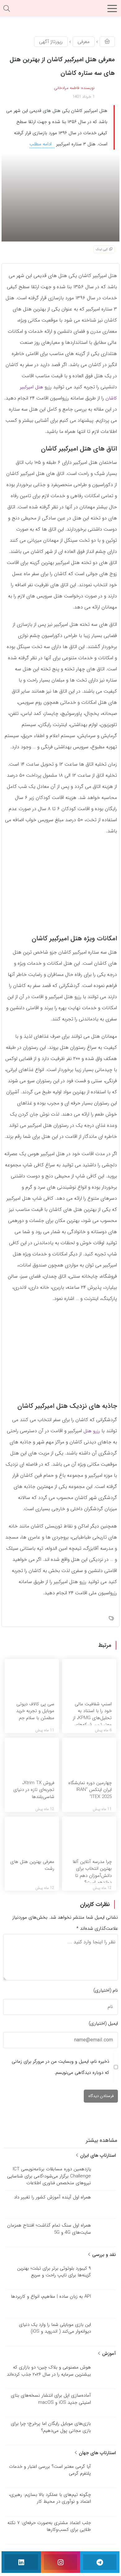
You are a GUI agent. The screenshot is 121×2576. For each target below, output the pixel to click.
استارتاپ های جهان (96, 2453)
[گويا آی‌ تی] (60, 11)
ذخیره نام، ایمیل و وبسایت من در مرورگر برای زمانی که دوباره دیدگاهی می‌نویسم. (60, 2067)
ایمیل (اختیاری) (103, 2023)
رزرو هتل (92, 1431)
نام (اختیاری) (106, 1990)
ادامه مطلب (41, 144)
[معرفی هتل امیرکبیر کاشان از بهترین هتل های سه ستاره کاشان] (60, 197)
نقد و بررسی (103, 2255)
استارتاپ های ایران (97, 2155)
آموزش (108, 2354)
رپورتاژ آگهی (51, 42)
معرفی (84, 42)
